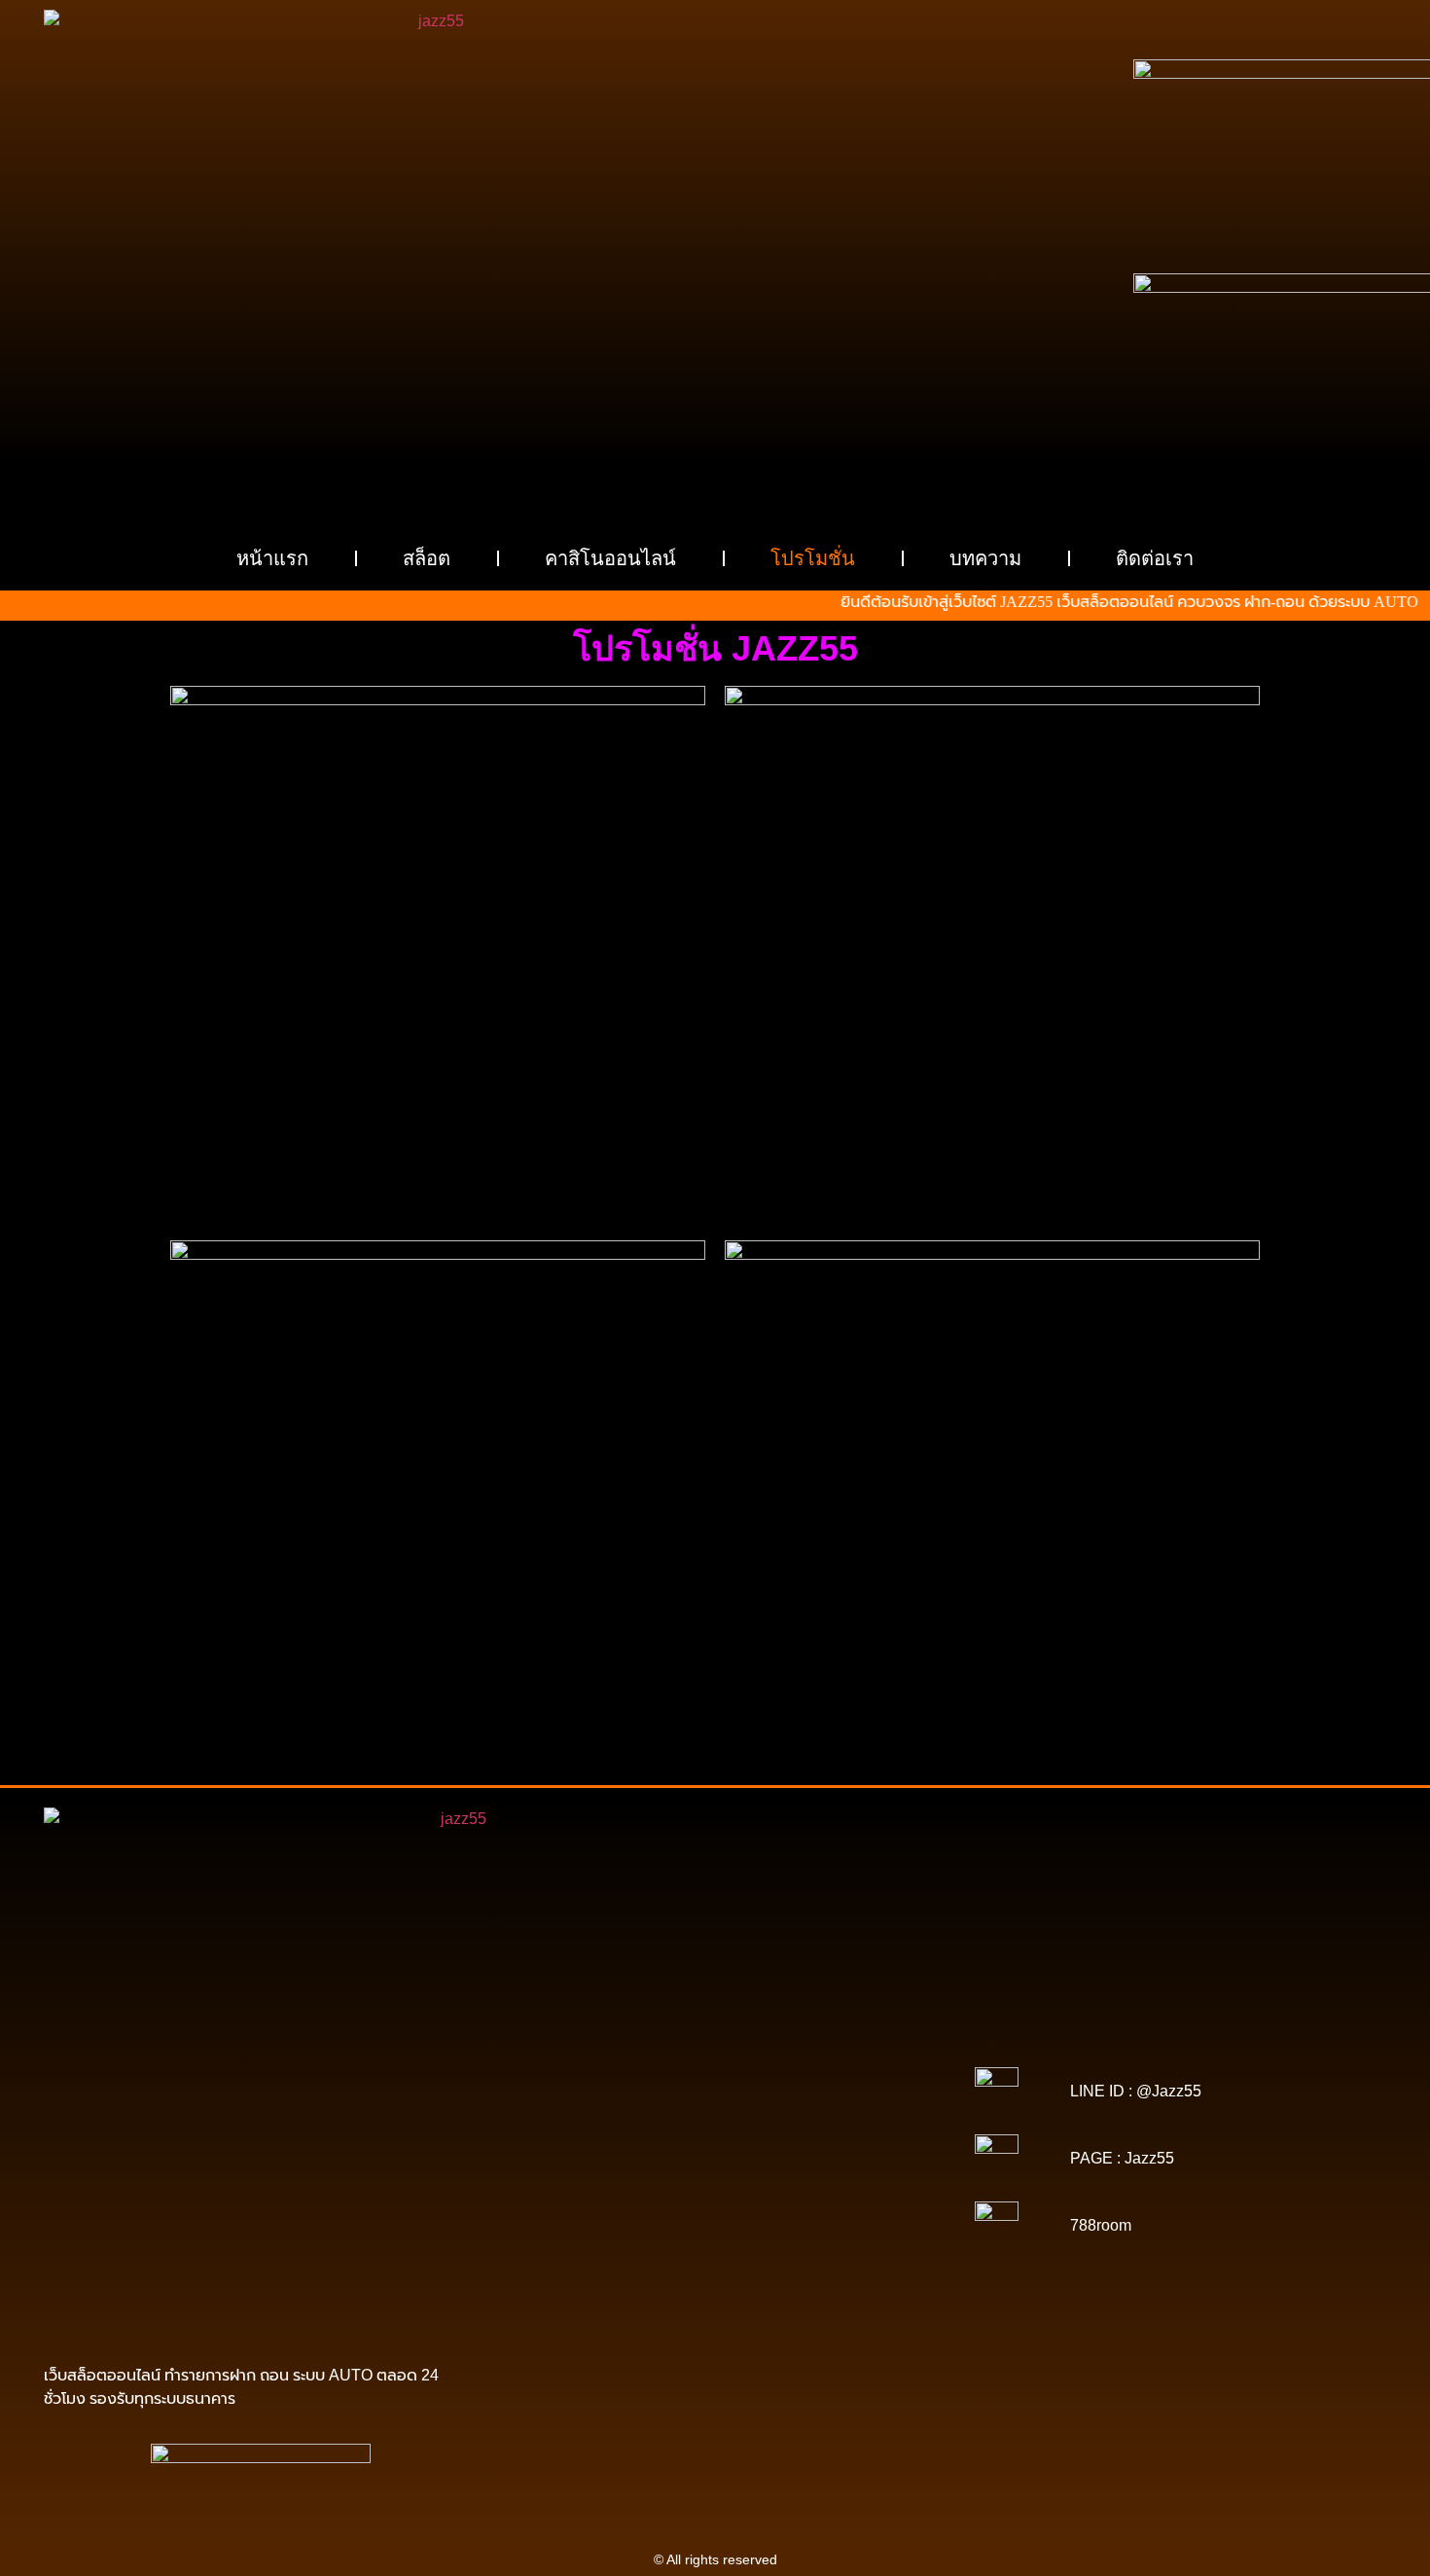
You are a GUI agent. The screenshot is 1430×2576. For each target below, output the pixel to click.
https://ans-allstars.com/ (833, 2131)
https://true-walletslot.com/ (680, 2295)
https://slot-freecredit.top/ (841, 2295)
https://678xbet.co (701, 2131)
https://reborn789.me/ (736, 2172)
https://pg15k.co (876, 2063)
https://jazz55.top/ (801, 2200)
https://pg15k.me (663, 2063)
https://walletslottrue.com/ (595, 2281)
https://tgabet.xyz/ (722, 2104)
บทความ (985, 558)
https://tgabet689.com (584, 2268)
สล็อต (427, 558)
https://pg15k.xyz (771, 2063)
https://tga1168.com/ (601, 2104)
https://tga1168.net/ (593, 2118)
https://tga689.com (730, 2254)
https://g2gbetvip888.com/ (636, 2227)
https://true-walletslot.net (590, 2172)
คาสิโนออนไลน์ (610, 558)
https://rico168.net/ (590, 2145)
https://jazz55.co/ (857, 2213)
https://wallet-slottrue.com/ (758, 2281)
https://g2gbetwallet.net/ (606, 2240)
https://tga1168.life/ (838, 2118)
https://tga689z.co (717, 2036)
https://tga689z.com (598, 2036)
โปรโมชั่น (813, 558)
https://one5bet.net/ (837, 2145)
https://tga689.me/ (847, 2254)
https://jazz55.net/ (861, 2172)
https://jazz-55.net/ (744, 2213)
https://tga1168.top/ (716, 2118)
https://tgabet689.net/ (720, 2268)
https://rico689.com (590, 2050)
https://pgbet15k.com (715, 2077)
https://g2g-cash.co (839, 2050)
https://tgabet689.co (851, 2268)
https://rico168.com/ (713, 2145)
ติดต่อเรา (1155, 558)
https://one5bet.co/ (585, 2159)
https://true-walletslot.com (663, 2200)
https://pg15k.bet (556, 2063)
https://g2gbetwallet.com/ (797, 2227)
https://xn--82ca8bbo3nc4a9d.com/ (790, 2240)
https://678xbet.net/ (583, 2131)
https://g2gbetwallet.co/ (597, 2254)
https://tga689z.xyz (834, 2036)
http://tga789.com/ (836, 2104)
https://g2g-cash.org (715, 2050)
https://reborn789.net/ (835, 2159)
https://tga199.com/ (705, 2159)
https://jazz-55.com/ (623, 2213)
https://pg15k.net (594, 2077)
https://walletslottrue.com (602, 2186)
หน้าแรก (272, 558)
